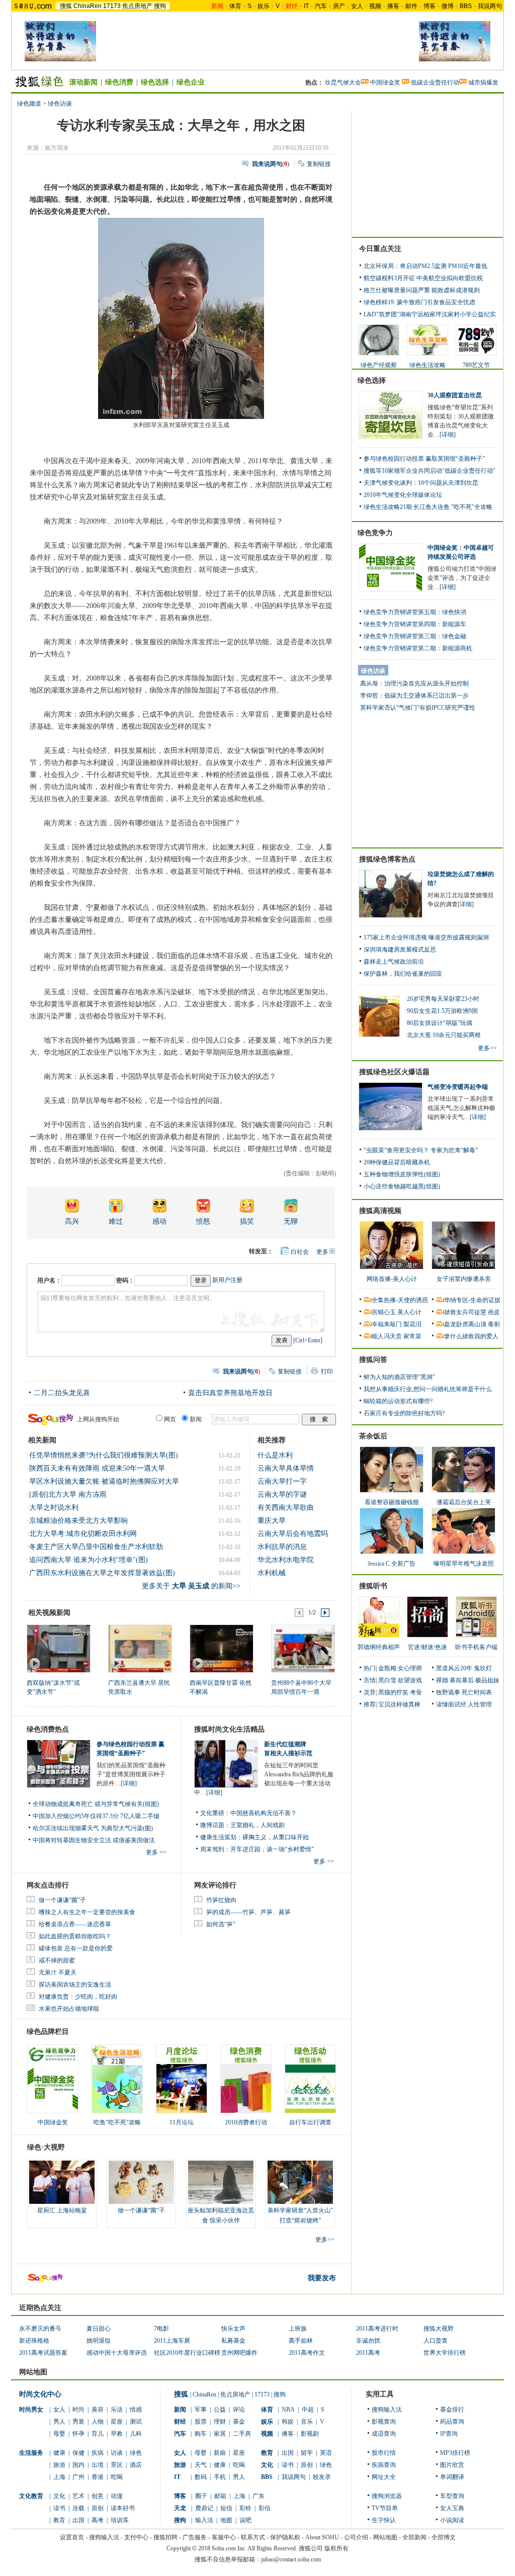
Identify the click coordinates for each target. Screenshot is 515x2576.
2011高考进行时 (377, 2329)
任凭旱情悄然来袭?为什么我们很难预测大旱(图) (104, 1455)
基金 (239, 2422)
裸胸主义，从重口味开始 (276, 1837)
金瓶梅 (387, 1668)
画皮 (494, 1312)
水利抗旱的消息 (282, 1547)
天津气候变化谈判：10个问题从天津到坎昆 (421, 483)
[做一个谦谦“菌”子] (141, 2182)
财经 (180, 2422)
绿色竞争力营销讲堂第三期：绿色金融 (415, 636)
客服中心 (224, 2537)
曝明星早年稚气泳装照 (464, 1564)
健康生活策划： (221, 1837)
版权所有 (336, 2548)
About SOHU (322, 2537)
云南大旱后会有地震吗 (293, 1534)
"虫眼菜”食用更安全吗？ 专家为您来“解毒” (421, 1150)
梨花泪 (412, 1324)
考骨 (416, 1692)
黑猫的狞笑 (393, 1692)
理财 (220, 2422)
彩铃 (245, 2508)
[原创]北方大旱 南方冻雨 (68, 1494)
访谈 (117, 2453)
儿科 (136, 2434)
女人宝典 (452, 2508)
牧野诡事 (448, 1692)
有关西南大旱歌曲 (286, 1508)
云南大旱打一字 (282, 1481)
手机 (220, 2477)
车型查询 (452, 2496)
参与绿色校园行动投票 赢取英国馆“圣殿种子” (424, 459)
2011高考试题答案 (43, 2353)
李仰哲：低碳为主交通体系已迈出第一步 (414, 696)
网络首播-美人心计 (392, 1279)
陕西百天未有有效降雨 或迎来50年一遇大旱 (97, 1468)
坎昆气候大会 (343, 82)
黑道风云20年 (454, 1668)
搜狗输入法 (387, 2410)
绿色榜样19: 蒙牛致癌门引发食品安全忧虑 (419, 302)
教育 (59, 2520)
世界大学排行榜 (445, 2353)
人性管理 (480, 1704)
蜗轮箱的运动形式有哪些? (398, 1401)
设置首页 (72, 2537)
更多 (322, 1252)
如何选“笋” (221, 1924)
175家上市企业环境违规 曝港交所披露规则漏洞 (426, 937)
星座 (117, 2422)
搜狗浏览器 (387, 2496)
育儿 (98, 2434)
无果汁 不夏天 (58, 1972)
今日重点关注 (380, 249)
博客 (430, 6)
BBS (466, 6)
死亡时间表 (477, 1692)
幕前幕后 (462, 1680)
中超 (308, 2410)
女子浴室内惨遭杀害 (464, 1279)
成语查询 (384, 2434)
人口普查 (436, 2341)
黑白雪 (387, 1680)
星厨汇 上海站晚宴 (62, 2210)
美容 (98, 2410)
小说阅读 (452, 2520)
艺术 (78, 2496)
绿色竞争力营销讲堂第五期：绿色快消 (415, 612)
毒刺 (494, 1324)
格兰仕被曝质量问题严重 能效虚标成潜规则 (422, 290)
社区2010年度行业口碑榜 (187, 2353)
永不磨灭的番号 (40, 2329)
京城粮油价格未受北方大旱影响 (78, 1521)
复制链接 (319, 164)
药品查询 (452, 2422)
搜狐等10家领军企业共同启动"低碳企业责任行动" (430, 471)
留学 (307, 2453)
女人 (357, 6)
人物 (98, 2422)
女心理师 (410, 1668)
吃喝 (117, 2477)
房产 (339, 6)
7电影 (161, 2329)
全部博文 (444, 2537)
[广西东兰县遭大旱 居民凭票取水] (140, 1648)
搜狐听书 (373, 1586)
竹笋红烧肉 (221, 1900)
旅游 (59, 2465)
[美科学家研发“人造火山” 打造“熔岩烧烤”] (300, 2182)
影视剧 (310, 2434)
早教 (117, 2434)
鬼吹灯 (483, 1668)
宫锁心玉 (384, 1312)
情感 (136, 2410)
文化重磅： (215, 1813)
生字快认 (384, 2520)
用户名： (49, 1280)
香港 (98, 2477)
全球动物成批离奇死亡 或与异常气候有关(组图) (96, 1804)
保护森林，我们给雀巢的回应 (403, 974)
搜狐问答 (373, 1360)
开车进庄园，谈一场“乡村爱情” (272, 1849)
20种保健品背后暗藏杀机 (397, 1162)
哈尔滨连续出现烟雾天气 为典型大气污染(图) (93, 1828)
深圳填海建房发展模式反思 (400, 950)
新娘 (220, 2453)
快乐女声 (233, 2329)
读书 (59, 2508)
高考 (98, 2520)
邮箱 (220, 2496)
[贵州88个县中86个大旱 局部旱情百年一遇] (303, 1648)
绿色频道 (29, 104)
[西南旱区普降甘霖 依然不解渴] (221, 1648)
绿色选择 (155, 82)
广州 (78, 2477)
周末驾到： (215, 1849)
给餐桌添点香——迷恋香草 (75, 1924)
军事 (201, 2410)
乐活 (117, 2410)
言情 (370, 1680)
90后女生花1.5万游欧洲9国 (442, 1011)
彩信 (265, 2508)
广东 (259, 2496)
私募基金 (233, 2341)
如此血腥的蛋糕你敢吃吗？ (75, 1936)
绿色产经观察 (379, 365)
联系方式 (253, 2537)
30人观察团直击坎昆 (455, 395)
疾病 (98, 2453)
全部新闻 (414, 2537)
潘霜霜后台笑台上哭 (464, 1502)
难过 (116, 1221)
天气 (201, 2465)
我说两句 (490, 6)
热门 (370, 1668)
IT (306, 6)
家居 (220, 2434)
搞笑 (247, 1221)
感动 (159, 1221)
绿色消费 (119, 82)
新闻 (180, 2410)
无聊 (291, 1221)
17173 (112, 6)
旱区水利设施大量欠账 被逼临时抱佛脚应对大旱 (104, 1481)
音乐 (307, 2422)
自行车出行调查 (310, 2122)
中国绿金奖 (385, 82)
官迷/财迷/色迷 (427, 1647)
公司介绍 (356, 2537)
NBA (288, 2410)
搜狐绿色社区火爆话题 (394, 1072)
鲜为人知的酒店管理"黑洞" (399, 1377)
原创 (98, 2508)
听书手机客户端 (476, 1647)
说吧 (245, 2520)
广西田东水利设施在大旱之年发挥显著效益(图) (102, 1573)
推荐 (370, 1704)
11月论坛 (182, 2122)
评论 (239, 2410)
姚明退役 (99, 2341)
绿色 (136, 2453)
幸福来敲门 (387, 1324)
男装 (78, 2422)
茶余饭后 (373, 1436)
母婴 (59, 2434)
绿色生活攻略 (427, 365)
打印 (327, 1371)
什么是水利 (275, 1455)
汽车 (321, 6)
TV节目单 (385, 2508)
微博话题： (215, 1825)
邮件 (411, 6)
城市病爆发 (483, 82)
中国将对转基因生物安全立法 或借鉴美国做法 (94, 1840)
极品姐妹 (487, 1680)
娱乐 (264, 6)
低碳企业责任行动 (435, 82)
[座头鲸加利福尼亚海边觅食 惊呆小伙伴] (221, 2182)
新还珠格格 (34, 2341)
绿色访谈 (60, 104)
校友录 (322, 2477)
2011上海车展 (172, 2341)
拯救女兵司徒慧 (465, 1312)
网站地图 (385, 2537)
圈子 (201, 2496)
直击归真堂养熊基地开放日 (230, 1393)
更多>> (325, 2240)
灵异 (370, 1692)
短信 (226, 2508)
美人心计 (409, 1312)
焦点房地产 (137, 6)
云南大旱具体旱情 (286, 1468)
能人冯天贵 (387, 1336)
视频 (375, 6)
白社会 (300, 1252)
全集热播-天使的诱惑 (400, 1300)
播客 (393, 6)
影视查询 (384, 2422)
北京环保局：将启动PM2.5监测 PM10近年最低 (425, 266)
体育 (235, 6)
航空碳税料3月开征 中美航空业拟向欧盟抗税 (423, 278)
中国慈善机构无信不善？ (264, 1813)
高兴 (72, 1221)
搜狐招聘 (165, 2537)
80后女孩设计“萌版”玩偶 (440, 1023)
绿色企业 (191, 82)
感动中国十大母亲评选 (117, 2353)
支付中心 (136, 2537)
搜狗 (160, 6)
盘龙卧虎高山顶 (465, 1324)
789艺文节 (476, 365)
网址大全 (384, 2477)
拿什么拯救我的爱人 (471, 1336)
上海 (59, 2477)
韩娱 (288, 2422)
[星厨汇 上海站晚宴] (62, 2182)
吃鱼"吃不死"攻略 (117, 2122)
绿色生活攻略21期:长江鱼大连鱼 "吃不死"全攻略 (428, 507)
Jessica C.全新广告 (392, 1564)
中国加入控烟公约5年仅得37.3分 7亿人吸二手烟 (96, 1816)
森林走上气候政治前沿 (394, 962)
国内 (78, 2465)
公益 (220, 2410)
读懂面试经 (451, 1704)
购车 (201, 2434)
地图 (226, 2520)
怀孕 (78, 2434)
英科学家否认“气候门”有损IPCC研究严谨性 (418, 708)
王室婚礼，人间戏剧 (257, 1825)
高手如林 (301, 2341)
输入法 (204, 2520)
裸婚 (442, 1680)
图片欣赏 (452, 2465)
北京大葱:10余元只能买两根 (444, 1035)
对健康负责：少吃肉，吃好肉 (78, 1997)
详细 (129, 1783)
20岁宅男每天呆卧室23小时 (443, 999)
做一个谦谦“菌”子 (62, 1900)
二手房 (242, 2434)
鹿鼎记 (204, 2508)
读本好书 (123, 2508)
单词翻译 (452, 2477)
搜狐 (66, 6)
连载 (78, 2508)
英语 (326, 2453)
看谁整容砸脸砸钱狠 (392, 1502)
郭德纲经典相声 (379, 1647)
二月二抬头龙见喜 (62, 1393)
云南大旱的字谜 (282, 1494)
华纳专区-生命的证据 (472, 1300)
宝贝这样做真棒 (399, 1704)
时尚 (78, 2410)
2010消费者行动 (246, 2122)
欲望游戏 (410, 1680)
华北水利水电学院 (286, 1560)
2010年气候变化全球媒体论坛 (403, 495)
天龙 (180, 2508)
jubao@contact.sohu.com (291, 2559)
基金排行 (452, 2410)
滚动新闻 (83, 82)
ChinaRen (88, 6)
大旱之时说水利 (54, 1508)
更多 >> (156, 1852)
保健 (78, 2453)
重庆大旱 (272, 1521)
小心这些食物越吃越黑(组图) (402, 1186)
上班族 (298, 2329)
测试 (136, 2422)
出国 (78, 2520)
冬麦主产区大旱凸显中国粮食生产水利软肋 (96, 1547)
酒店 (136, 2465)
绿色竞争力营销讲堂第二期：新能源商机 (418, 648)
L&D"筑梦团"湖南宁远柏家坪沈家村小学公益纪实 (430, 314)
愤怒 (203, 1221)
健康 (59, 2453)
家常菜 (412, 1336)
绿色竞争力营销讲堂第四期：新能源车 (415, 624)
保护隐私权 (285, 2537)
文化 (59, 2496)
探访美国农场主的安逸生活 (75, 1985)
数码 (201, 2477)
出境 (98, 2465)
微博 (448, 6)
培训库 (120, 2520)
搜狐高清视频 (380, 1211)
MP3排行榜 (455, 2453)
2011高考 (368, 2353)
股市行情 (384, 2453)
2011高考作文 (307, 2353)
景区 (117, 2465)
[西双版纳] (58, 1648)
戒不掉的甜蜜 (57, 1960)
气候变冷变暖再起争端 (458, 1087)
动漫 (117, 2496)
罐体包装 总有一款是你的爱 (76, 1948)
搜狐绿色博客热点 (387, 859)
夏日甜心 (99, 2329)
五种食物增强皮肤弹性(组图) (402, 1174)
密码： (125, 1280)
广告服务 (195, 2537)
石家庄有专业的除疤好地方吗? (404, 1413)
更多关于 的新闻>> (191, 1586)
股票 (201, 2422)
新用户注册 (227, 1280)
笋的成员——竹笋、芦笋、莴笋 (248, 1912)
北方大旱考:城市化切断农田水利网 (83, 1534)
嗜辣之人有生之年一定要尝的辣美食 (87, 1912)
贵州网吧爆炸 (239, 2353)
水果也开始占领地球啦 (69, 2009)
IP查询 (449, 2434)
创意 (98, 2496)
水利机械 (272, 1573)
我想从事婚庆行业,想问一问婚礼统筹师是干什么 (428, 1389)
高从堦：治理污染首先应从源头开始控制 (414, 683)
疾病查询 (384, 2465)
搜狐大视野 (439, 2329)
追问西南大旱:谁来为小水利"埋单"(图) (89, 1560)
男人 (59, 2422)
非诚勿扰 (368, 2341)
